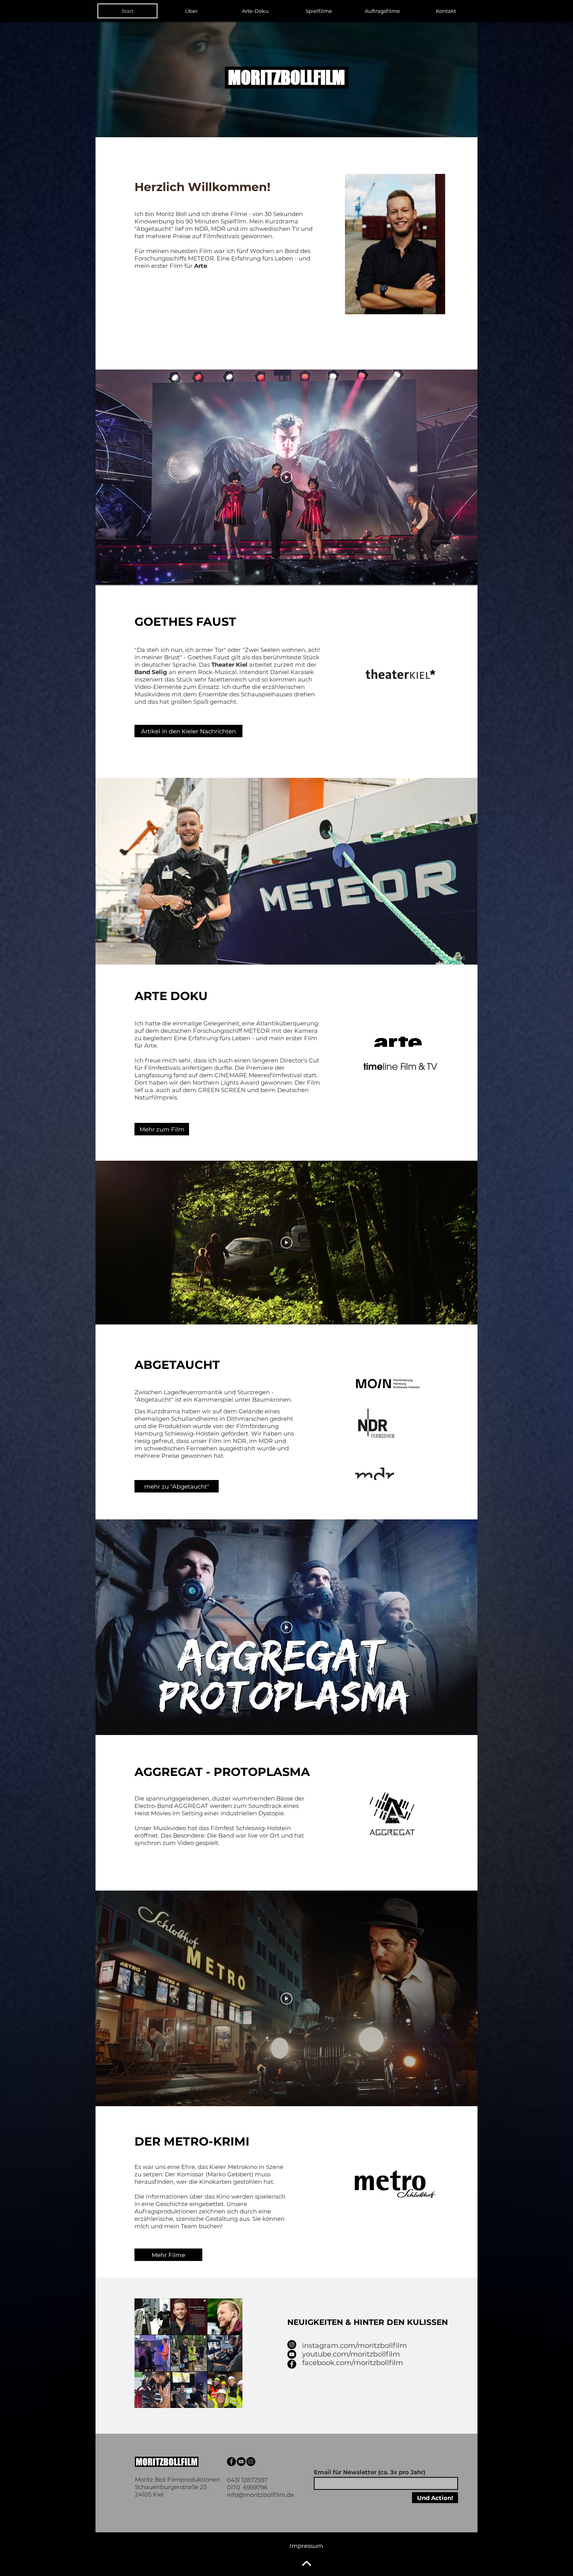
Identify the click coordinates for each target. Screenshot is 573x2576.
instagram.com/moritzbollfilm (355, 2346)
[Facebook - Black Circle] (292, 2364)
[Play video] (286, 477)
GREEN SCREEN (222, 1090)
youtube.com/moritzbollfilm (351, 2354)
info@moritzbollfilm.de (260, 2495)
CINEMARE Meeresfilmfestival (258, 1075)
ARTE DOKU (173, 996)
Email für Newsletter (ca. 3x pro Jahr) (370, 2472)
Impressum (306, 2546)
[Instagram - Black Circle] (292, 2345)
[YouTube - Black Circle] (292, 2354)
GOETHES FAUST (185, 622)
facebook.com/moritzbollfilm (353, 2363)
